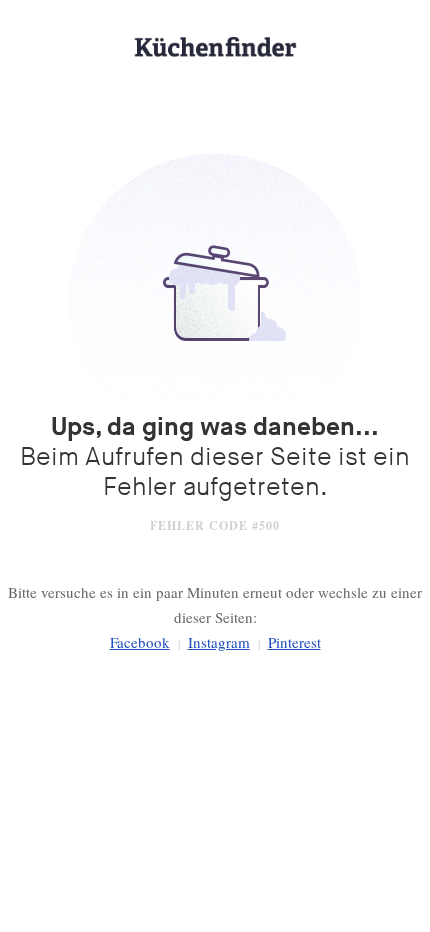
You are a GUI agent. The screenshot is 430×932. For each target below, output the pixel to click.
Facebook (140, 642)
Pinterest (294, 642)
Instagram (219, 642)
